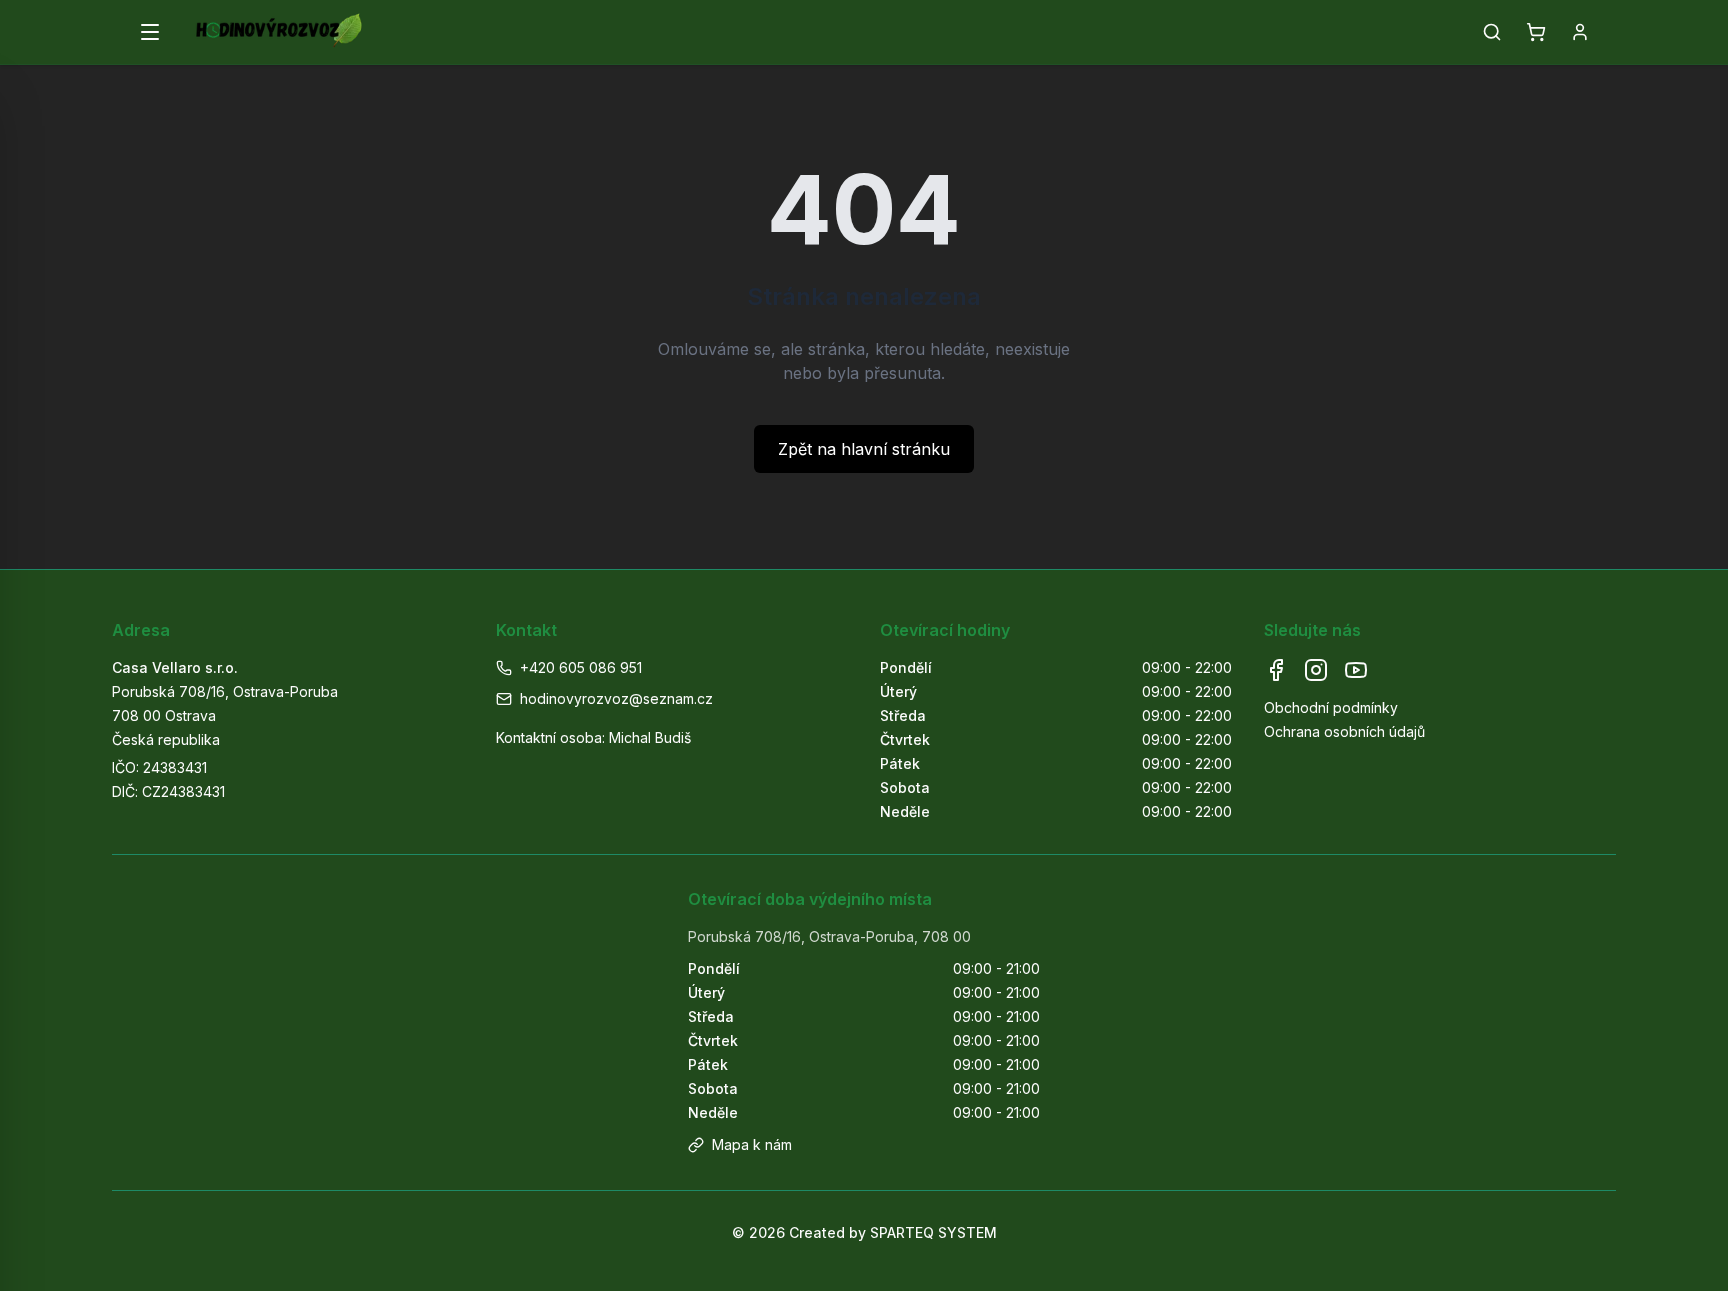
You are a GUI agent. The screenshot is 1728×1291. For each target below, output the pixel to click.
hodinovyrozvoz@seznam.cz (616, 698)
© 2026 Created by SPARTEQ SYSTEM (864, 1232)
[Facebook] (1276, 670)
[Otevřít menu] (150, 32)
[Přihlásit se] (1580, 32)
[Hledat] (1492, 32)
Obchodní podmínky (1331, 707)
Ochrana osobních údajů (1344, 731)
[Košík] (1536, 32)
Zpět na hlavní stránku (864, 449)
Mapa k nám (752, 1144)
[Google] (1356, 670)
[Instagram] (1316, 670)
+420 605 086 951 (581, 667)
